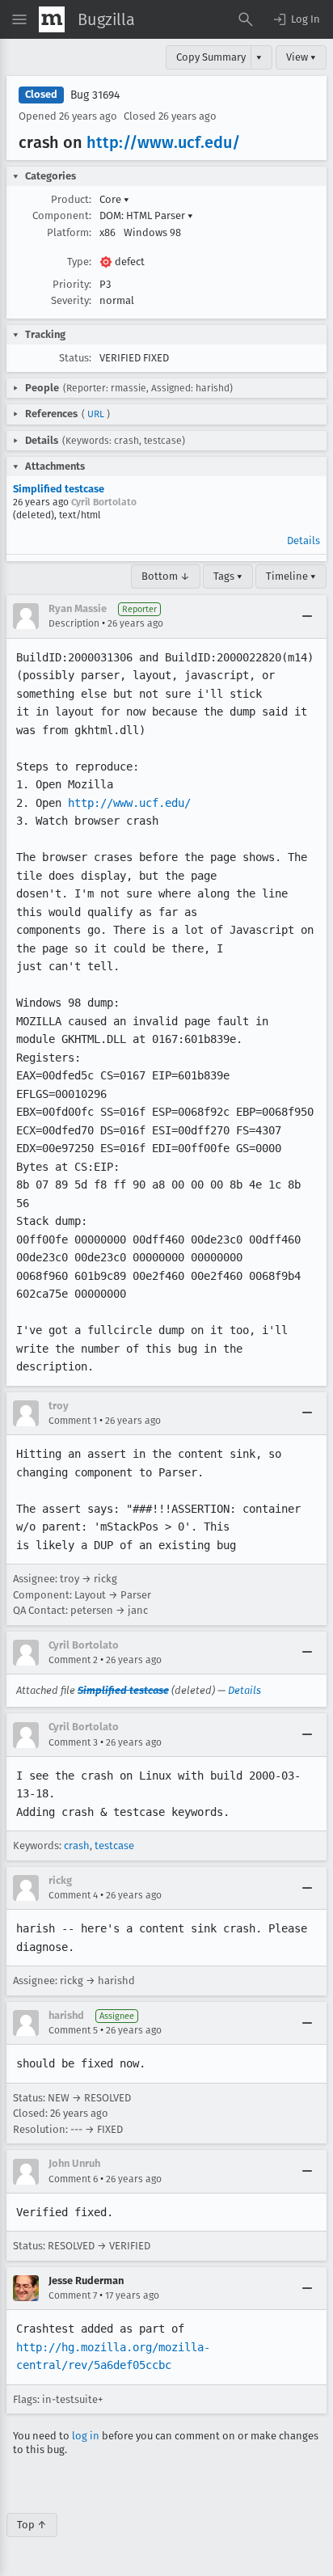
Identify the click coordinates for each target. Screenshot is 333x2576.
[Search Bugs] (246, 19)
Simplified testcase (59, 489)
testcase (114, 1845)
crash (77, 1845)
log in (86, 2436)
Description (74, 623)
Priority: (72, 284)
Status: (75, 358)
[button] (296, 19)
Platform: (69, 232)
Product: (71, 199)
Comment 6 (73, 2179)
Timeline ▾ (291, 576)
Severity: (71, 300)
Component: (62, 215)
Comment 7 (73, 2295)
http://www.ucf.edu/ (163, 142)
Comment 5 (73, 2030)
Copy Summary (211, 57)
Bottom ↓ (166, 576)
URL (96, 414)
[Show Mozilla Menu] (52, 19)
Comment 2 (73, 1660)
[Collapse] (307, 616)
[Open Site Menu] (19, 19)
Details (303, 541)
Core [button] (114, 199)
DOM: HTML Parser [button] (146, 215)
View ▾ (301, 57)
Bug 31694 (95, 95)
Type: (79, 262)
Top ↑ (32, 2525)
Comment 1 (73, 1421)
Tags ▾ (228, 576)
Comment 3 (73, 1742)
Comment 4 (73, 1895)
